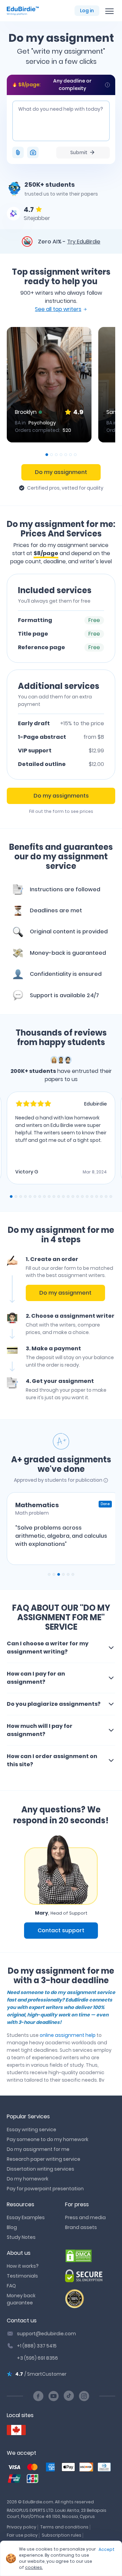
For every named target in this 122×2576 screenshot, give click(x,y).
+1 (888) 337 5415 (37, 2346)
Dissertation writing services (40, 2169)
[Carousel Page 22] (111, 1196)
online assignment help (68, 2035)
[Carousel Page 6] (70, 455)
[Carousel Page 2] (52, 455)
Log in (87, 11)
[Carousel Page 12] (63, 1196)
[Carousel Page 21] (106, 1196)
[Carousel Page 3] (56, 455)
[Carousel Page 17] (87, 1196)
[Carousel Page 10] (54, 1196)
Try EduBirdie (84, 242)
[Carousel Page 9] (49, 1196)
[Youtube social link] (54, 2396)
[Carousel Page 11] (59, 1196)
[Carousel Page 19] (97, 1196)
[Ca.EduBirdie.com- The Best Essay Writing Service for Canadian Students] (16, 2430)
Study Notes (21, 2237)
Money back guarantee (21, 2299)
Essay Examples (26, 2217)
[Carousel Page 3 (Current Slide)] (59, 1574)
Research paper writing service (44, 2159)
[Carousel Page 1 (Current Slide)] (47, 455)
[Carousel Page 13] (68, 1196)
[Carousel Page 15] (78, 1196)
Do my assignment (61, 472)
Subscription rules (62, 2535)
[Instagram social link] (84, 2396)
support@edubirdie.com (46, 2334)
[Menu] (109, 11)
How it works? (23, 2266)
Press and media (85, 2217)
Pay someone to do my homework (48, 2139)
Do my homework (28, 2179)
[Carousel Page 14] (73, 1196)
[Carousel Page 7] (75, 455)
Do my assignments (61, 796)
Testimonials (22, 2276)
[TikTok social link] (69, 2396)
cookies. (34, 2567)
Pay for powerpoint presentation (45, 2189)
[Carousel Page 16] (82, 1196)
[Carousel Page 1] (49, 1574)
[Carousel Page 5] (66, 455)
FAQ (11, 2286)
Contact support (61, 1930)
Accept (107, 2549)
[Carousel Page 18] (92, 1196)
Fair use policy (22, 2535)
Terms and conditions (64, 2527)
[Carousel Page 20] (101, 1196)
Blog (12, 2227)
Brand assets (81, 2227)
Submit (79, 152)
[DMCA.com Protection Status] (90, 2256)
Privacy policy (22, 2527)
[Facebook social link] (38, 2396)
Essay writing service (32, 2130)
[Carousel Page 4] (61, 455)
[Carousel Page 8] (44, 1196)
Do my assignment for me (38, 2149)
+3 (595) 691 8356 (37, 2358)
